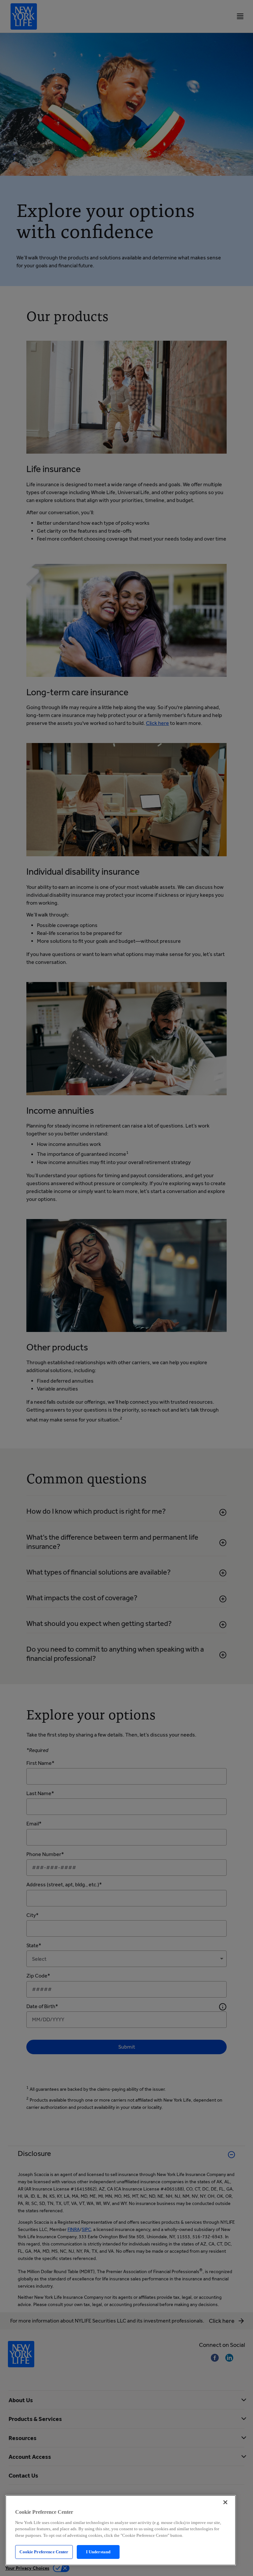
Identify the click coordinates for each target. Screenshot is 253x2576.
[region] (121, 2530)
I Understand (98, 2552)
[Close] (225, 2502)
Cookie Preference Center (44, 2552)
